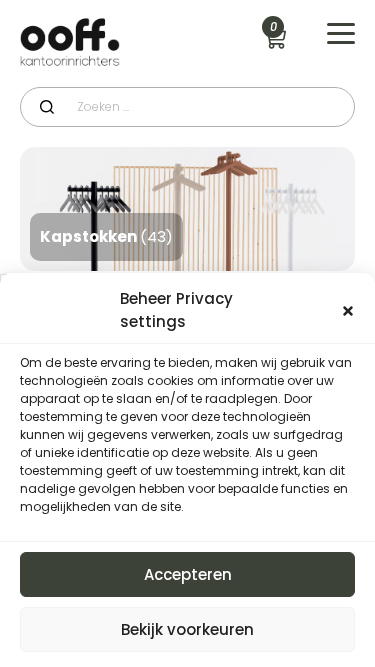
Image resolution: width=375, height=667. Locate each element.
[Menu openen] (341, 34)
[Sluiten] (348, 311)
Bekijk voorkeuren (187, 629)
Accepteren (188, 574)
